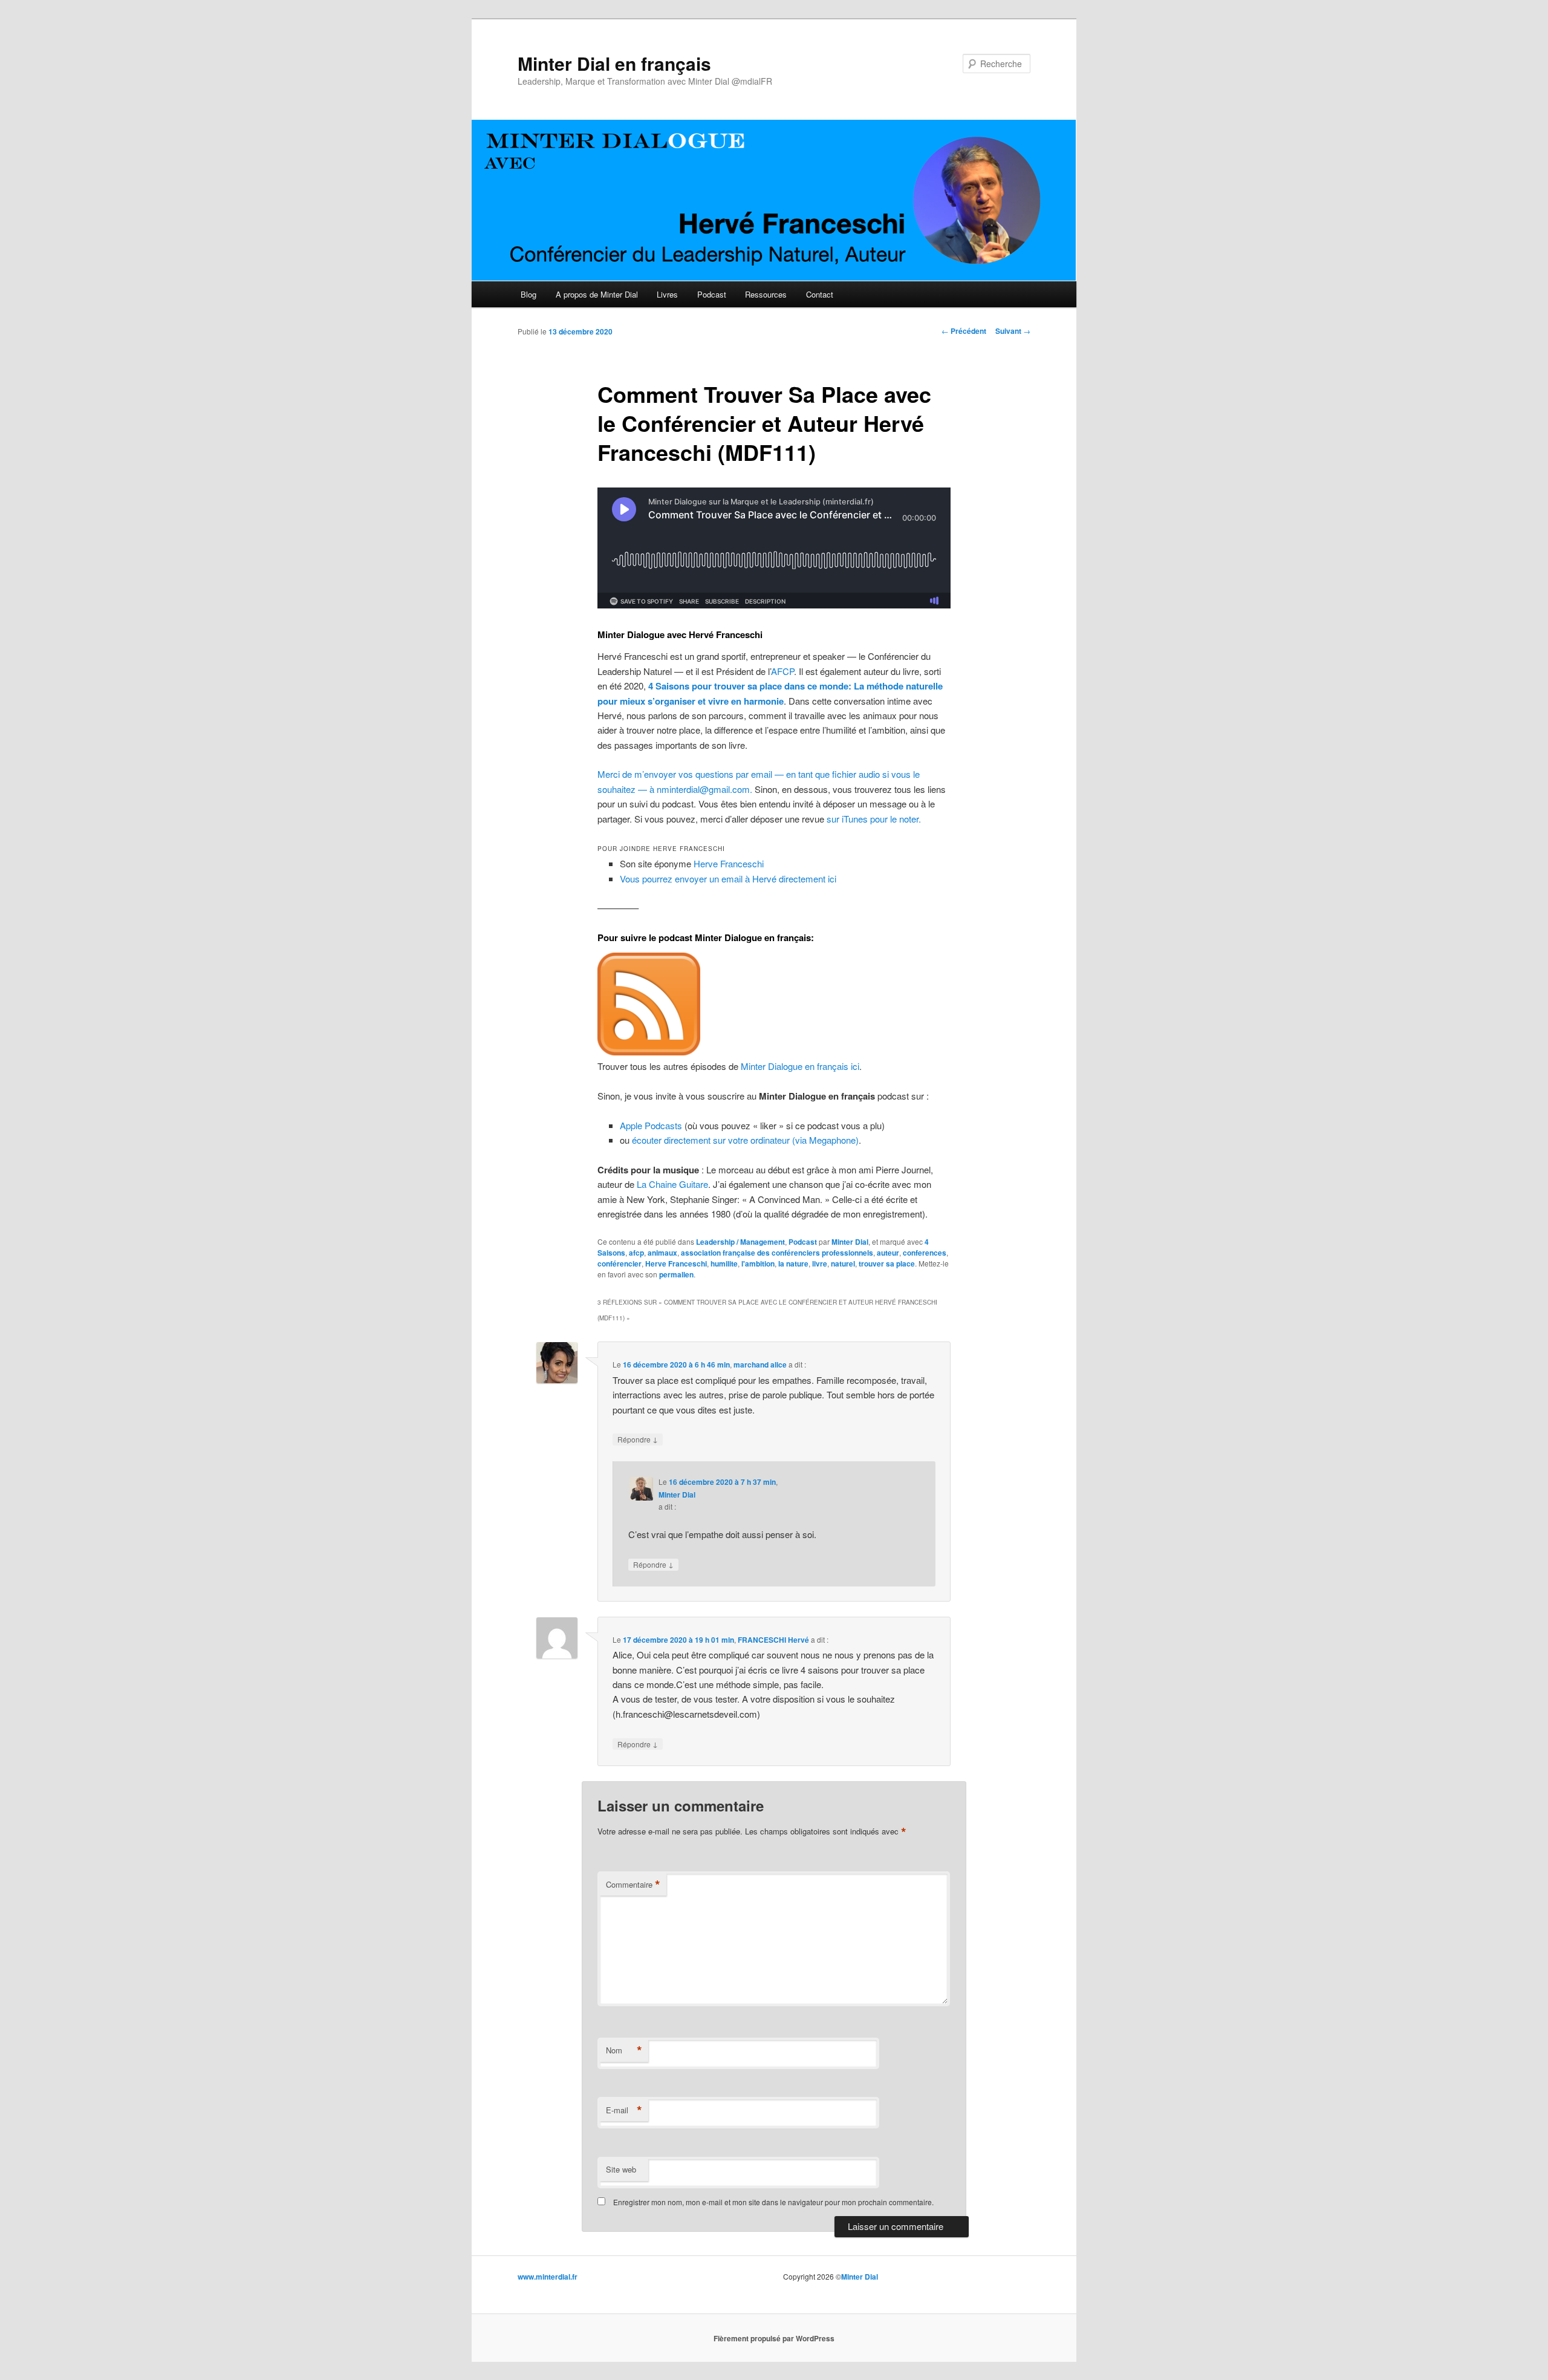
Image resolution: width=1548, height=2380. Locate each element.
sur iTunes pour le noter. (874, 819)
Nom (624, 2050)
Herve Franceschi (729, 863)
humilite (724, 1263)
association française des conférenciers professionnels (777, 1253)
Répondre (638, 1439)
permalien (676, 1274)
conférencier (620, 1263)
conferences (925, 1253)
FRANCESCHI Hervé (773, 1640)
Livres (667, 294)
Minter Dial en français (614, 63)
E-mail (624, 2110)
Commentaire (633, 1885)
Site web (621, 2169)
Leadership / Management (740, 1242)
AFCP (782, 671)
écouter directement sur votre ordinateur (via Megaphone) (745, 1140)
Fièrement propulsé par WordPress (774, 2338)
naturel (843, 1263)
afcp (636, 1253)
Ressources (766, 294)
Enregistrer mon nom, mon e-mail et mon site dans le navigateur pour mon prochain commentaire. (773, 2202)
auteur (888, 1253)
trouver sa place (887, 1263)
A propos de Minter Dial (597, 294)
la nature (793, 1263)
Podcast (712, 294)
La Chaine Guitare (672, 1184)
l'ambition (758, 1263)
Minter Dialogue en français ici (800, 1066)
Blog (528, 294)
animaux (662, 1253)
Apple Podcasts (651, 1125)
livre (820, 1263)
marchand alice (760, 1364)
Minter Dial (850, 1242)
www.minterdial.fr (548, 2277)
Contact (820, 294)
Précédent (964, 331)
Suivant (1013, 331)
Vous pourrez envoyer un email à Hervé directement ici (728, 879)
